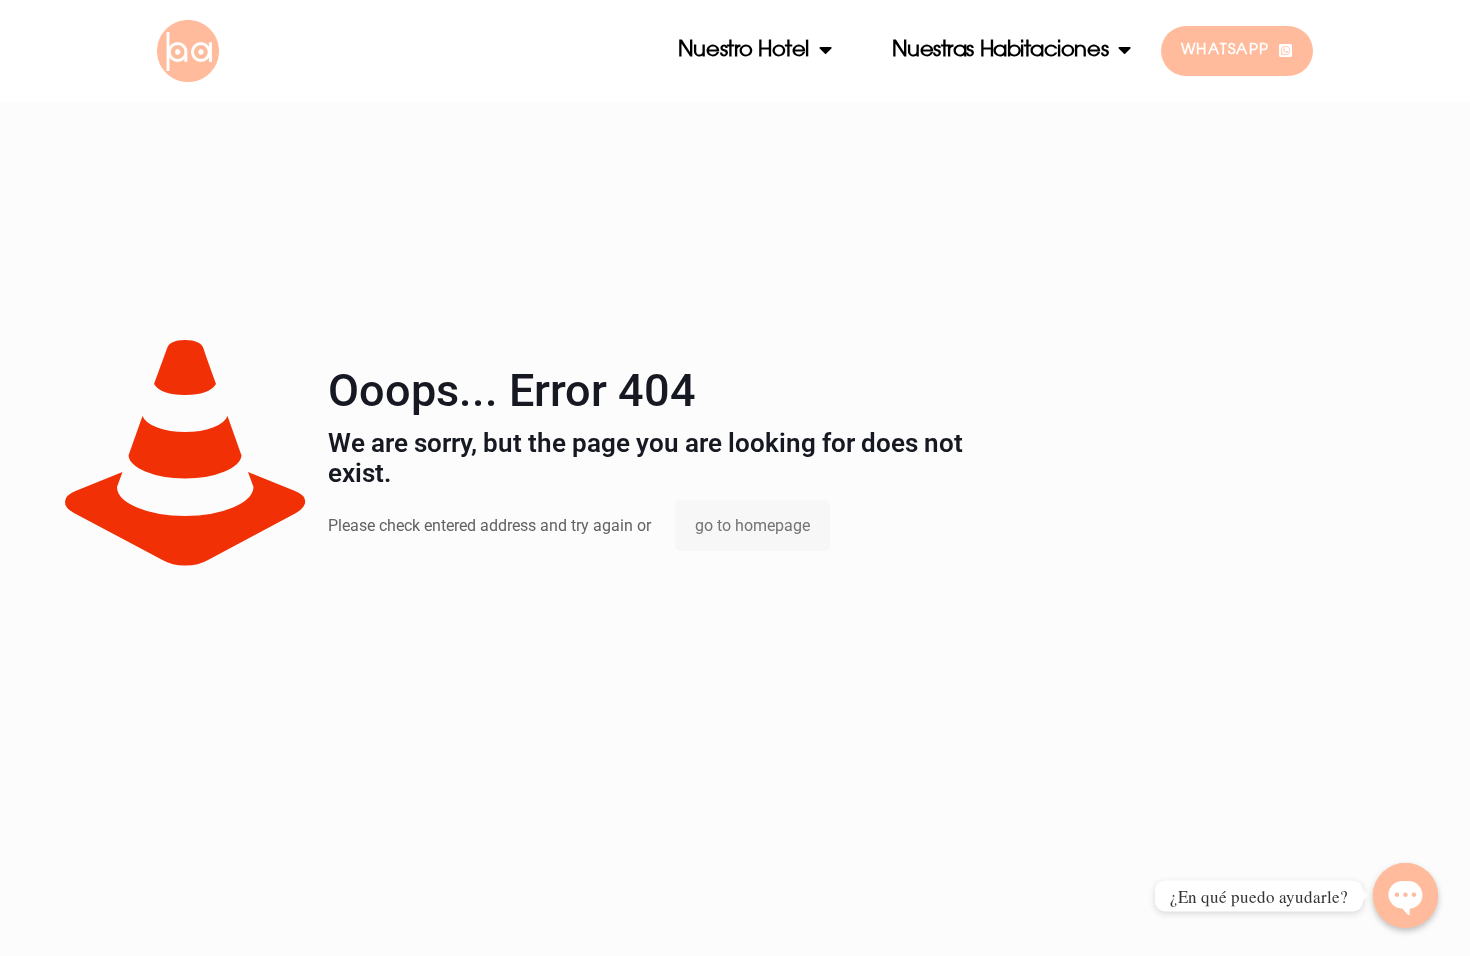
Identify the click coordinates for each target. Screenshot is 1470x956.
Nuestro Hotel (743, 50)
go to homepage (752, 525)
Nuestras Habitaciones (1000, 50)
